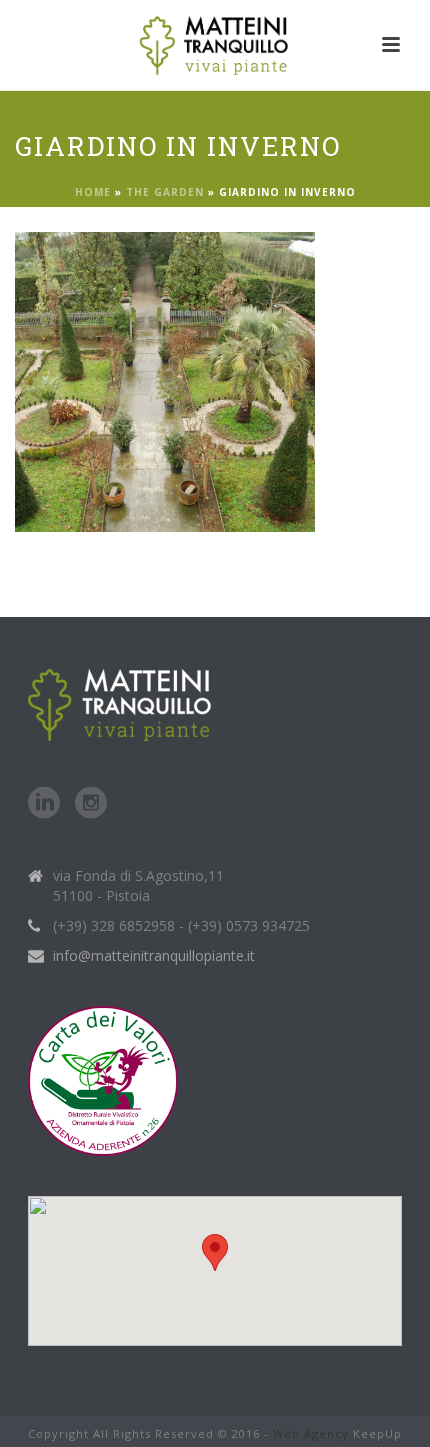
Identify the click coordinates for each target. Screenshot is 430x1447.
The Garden (165, 192)
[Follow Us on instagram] (91, 804)
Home (93, 192)
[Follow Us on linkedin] (44, 804)
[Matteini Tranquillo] (215, 45)
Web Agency (311, 1433)
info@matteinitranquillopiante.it (154, 956)
